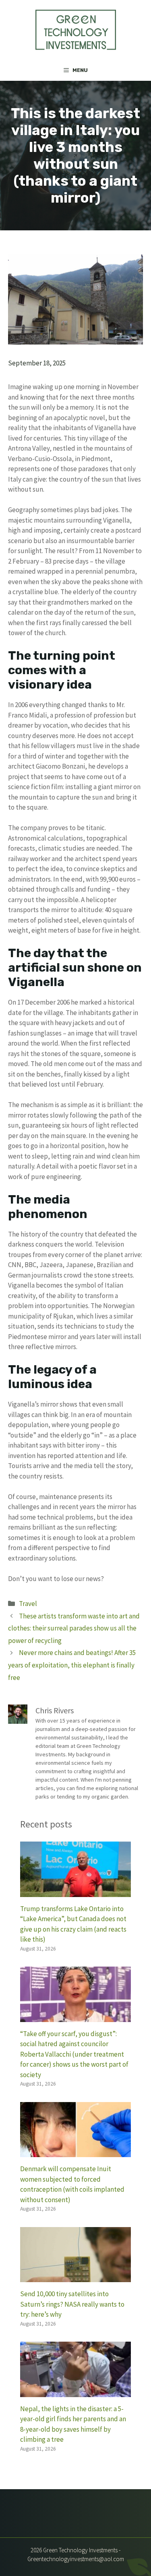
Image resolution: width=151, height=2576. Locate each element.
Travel (28, 1604)
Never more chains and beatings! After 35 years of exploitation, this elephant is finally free (72, 1665)
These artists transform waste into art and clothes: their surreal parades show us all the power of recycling (74, 1628)
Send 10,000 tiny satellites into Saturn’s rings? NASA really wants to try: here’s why (72, 2304)
